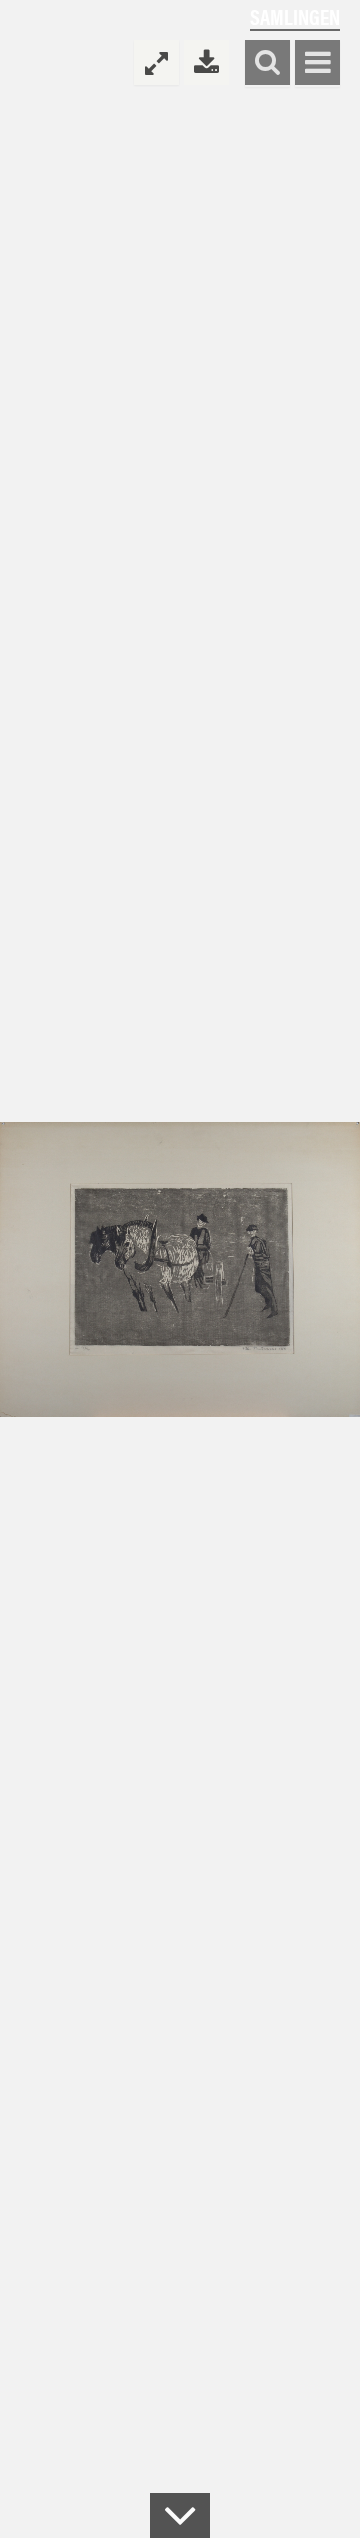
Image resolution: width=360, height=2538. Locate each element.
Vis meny (317, 63)
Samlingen (295, 16)
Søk (267, 63)
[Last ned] (206, 62)
